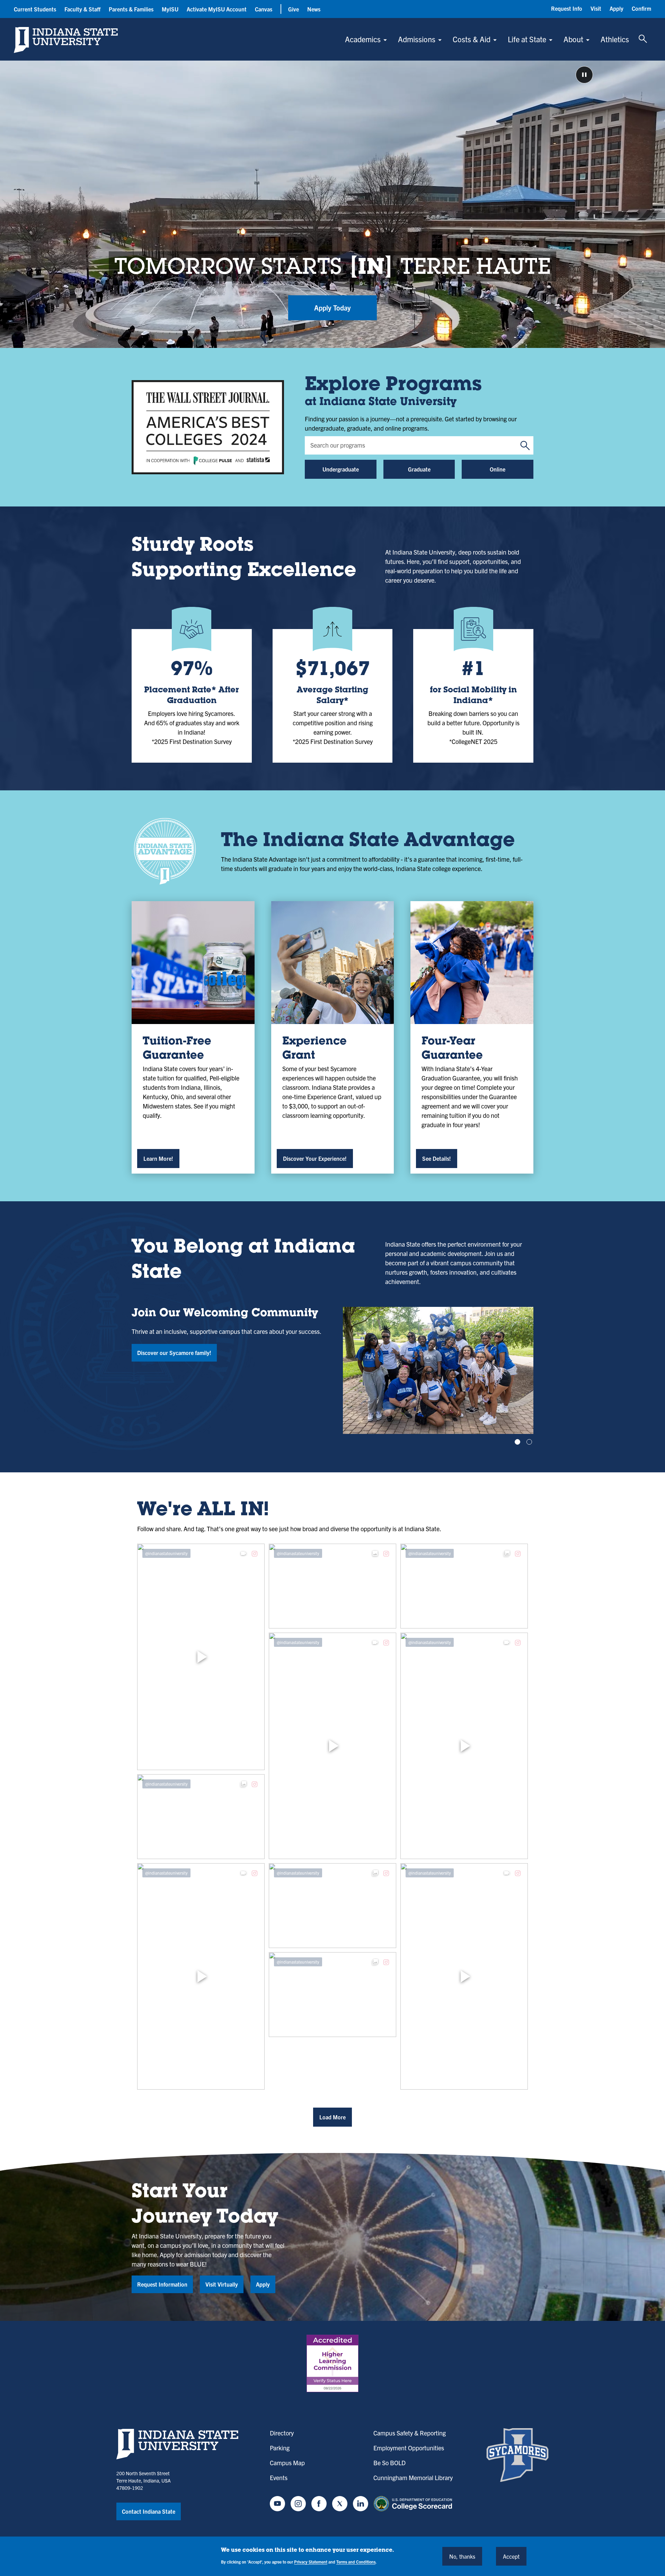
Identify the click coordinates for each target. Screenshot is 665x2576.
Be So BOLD (389, 2463)
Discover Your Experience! (315, 1158)
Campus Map (287, 2463)
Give (294, 9)
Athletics (615, 39)
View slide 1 (517, 1442)
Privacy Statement (311, 2562)
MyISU (170, 9)
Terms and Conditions (356, 2562)
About (573, 39)
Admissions (417, 39)
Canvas (264, 9)
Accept (511, 2556)
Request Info (567, 8)
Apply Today (332, 308)
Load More (332, 2117)
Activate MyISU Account (217, 9)
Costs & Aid (472, 39)
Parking (280, 2448)
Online (498, 469)
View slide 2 (529, 1442)
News (314, 9)
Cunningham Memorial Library (413, 2478)
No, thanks (462, 2556)
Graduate (419, 469)
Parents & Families (131, 9)
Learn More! (158, 1158)
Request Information (162, 2284)
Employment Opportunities (409, 2448)
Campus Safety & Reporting (410, 2433)
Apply (617, 8)
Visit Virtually (222, 2284)
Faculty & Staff (82, 9)
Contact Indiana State (149, 2511)
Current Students (35, 9)
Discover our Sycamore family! (174, 1353)
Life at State (527, 39)
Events (279, 2478)
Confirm (641, 8)
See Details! (437, 1158)
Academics (363, 39)
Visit (596, 8)
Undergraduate (341, 469)
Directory (282, 2433)
